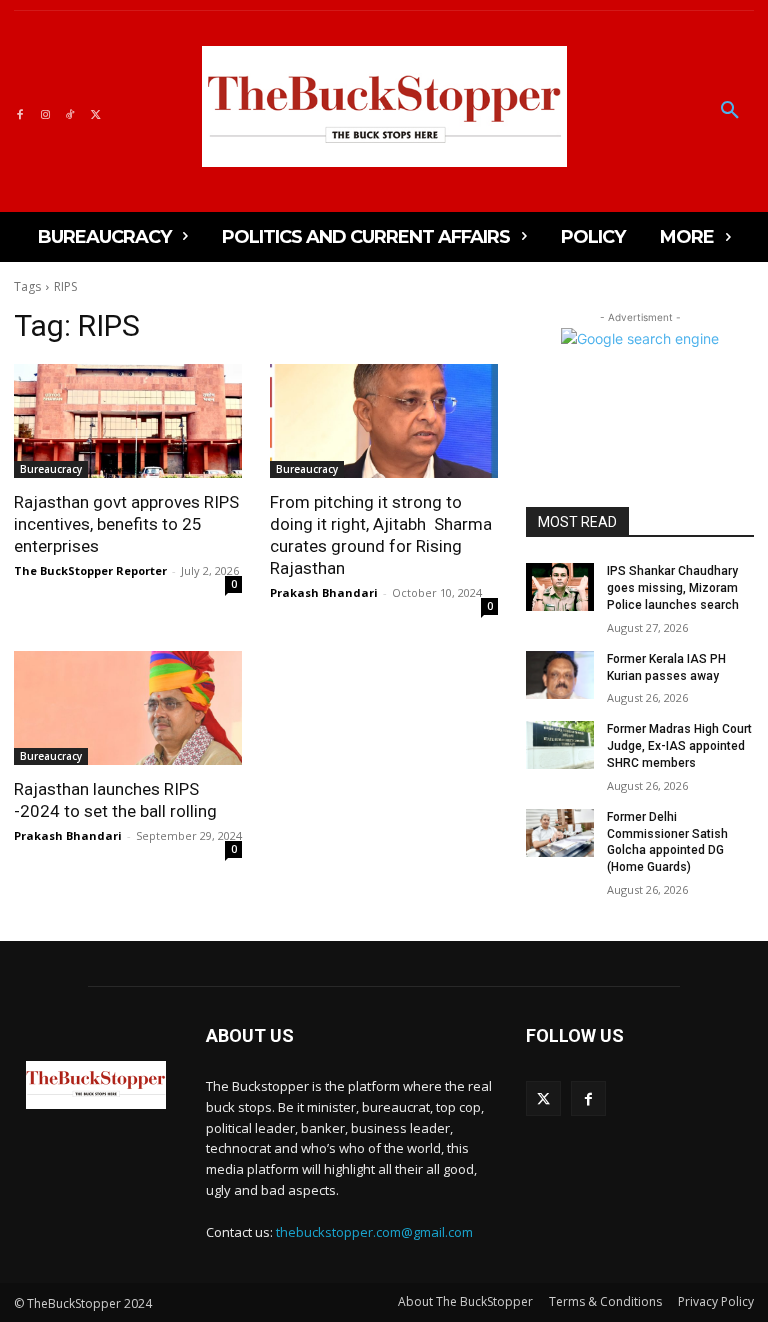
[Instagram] (44, 111)
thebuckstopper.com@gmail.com (374, 1232)
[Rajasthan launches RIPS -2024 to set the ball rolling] (128, 708)
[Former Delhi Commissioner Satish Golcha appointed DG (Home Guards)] (560, 833)
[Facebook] (19, 111)
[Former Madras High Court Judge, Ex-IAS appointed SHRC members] (560, 745)
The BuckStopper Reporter (90, 570)
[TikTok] (70, 111)
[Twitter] (95, 111)
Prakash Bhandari (324, 592)
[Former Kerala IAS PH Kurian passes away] (560, 675)
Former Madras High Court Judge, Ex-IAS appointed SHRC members (679, 746)
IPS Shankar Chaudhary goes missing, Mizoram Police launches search (673, 588)
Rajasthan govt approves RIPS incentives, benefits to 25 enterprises (126, 524)
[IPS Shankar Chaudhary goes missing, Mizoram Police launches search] (560, 587)
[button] (730, 111)
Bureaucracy (51, 469)
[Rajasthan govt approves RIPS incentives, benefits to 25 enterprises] (128, 421)
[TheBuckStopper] (384, 106)
